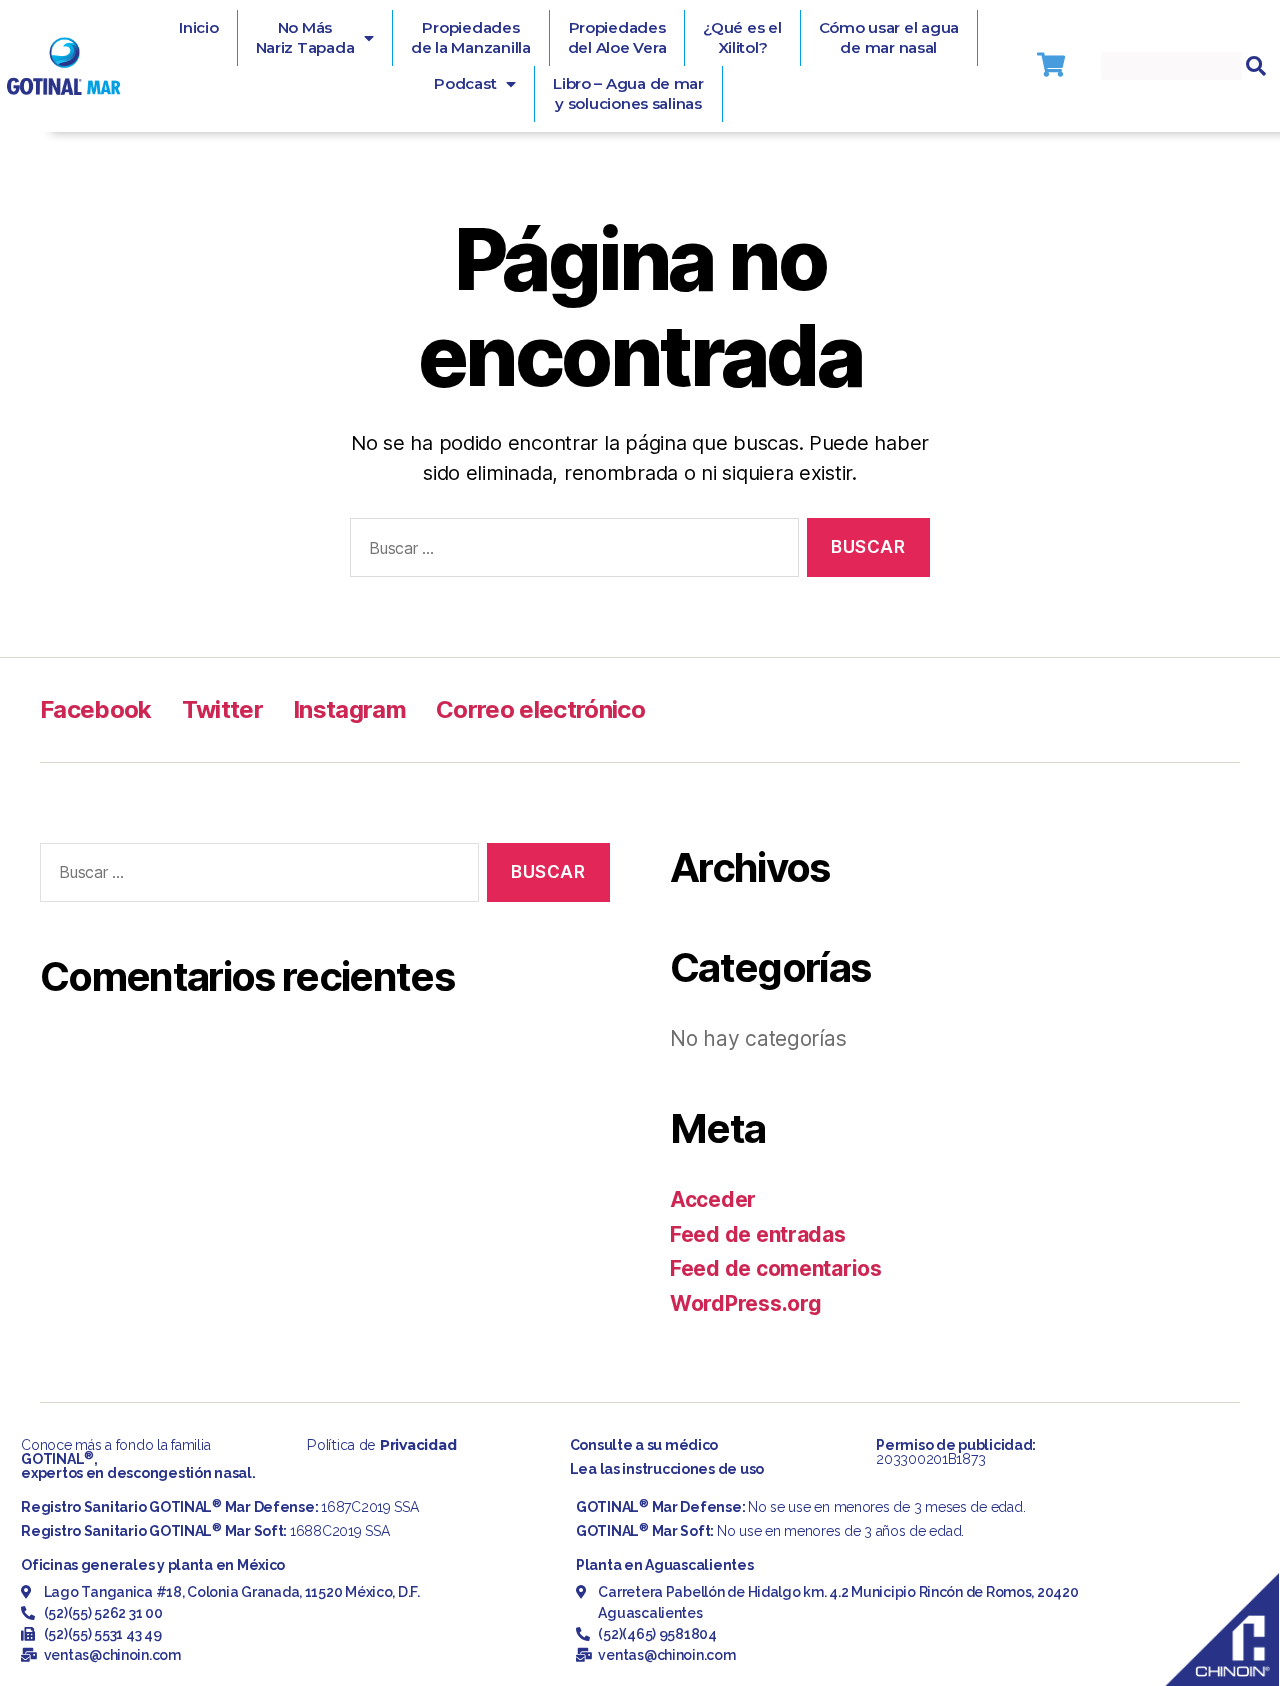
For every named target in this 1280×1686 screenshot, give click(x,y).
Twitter (222, 709)
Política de (381, 1445)
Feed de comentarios (776, 1268)
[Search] (1256, 66)
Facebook (96, 709)
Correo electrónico (540, 709)
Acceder (713, 1199)
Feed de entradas (758, 1234)
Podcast (465, 83)
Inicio (198, 27)
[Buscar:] (570, 551)
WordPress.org (746, 1303)
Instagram (349, 709)
